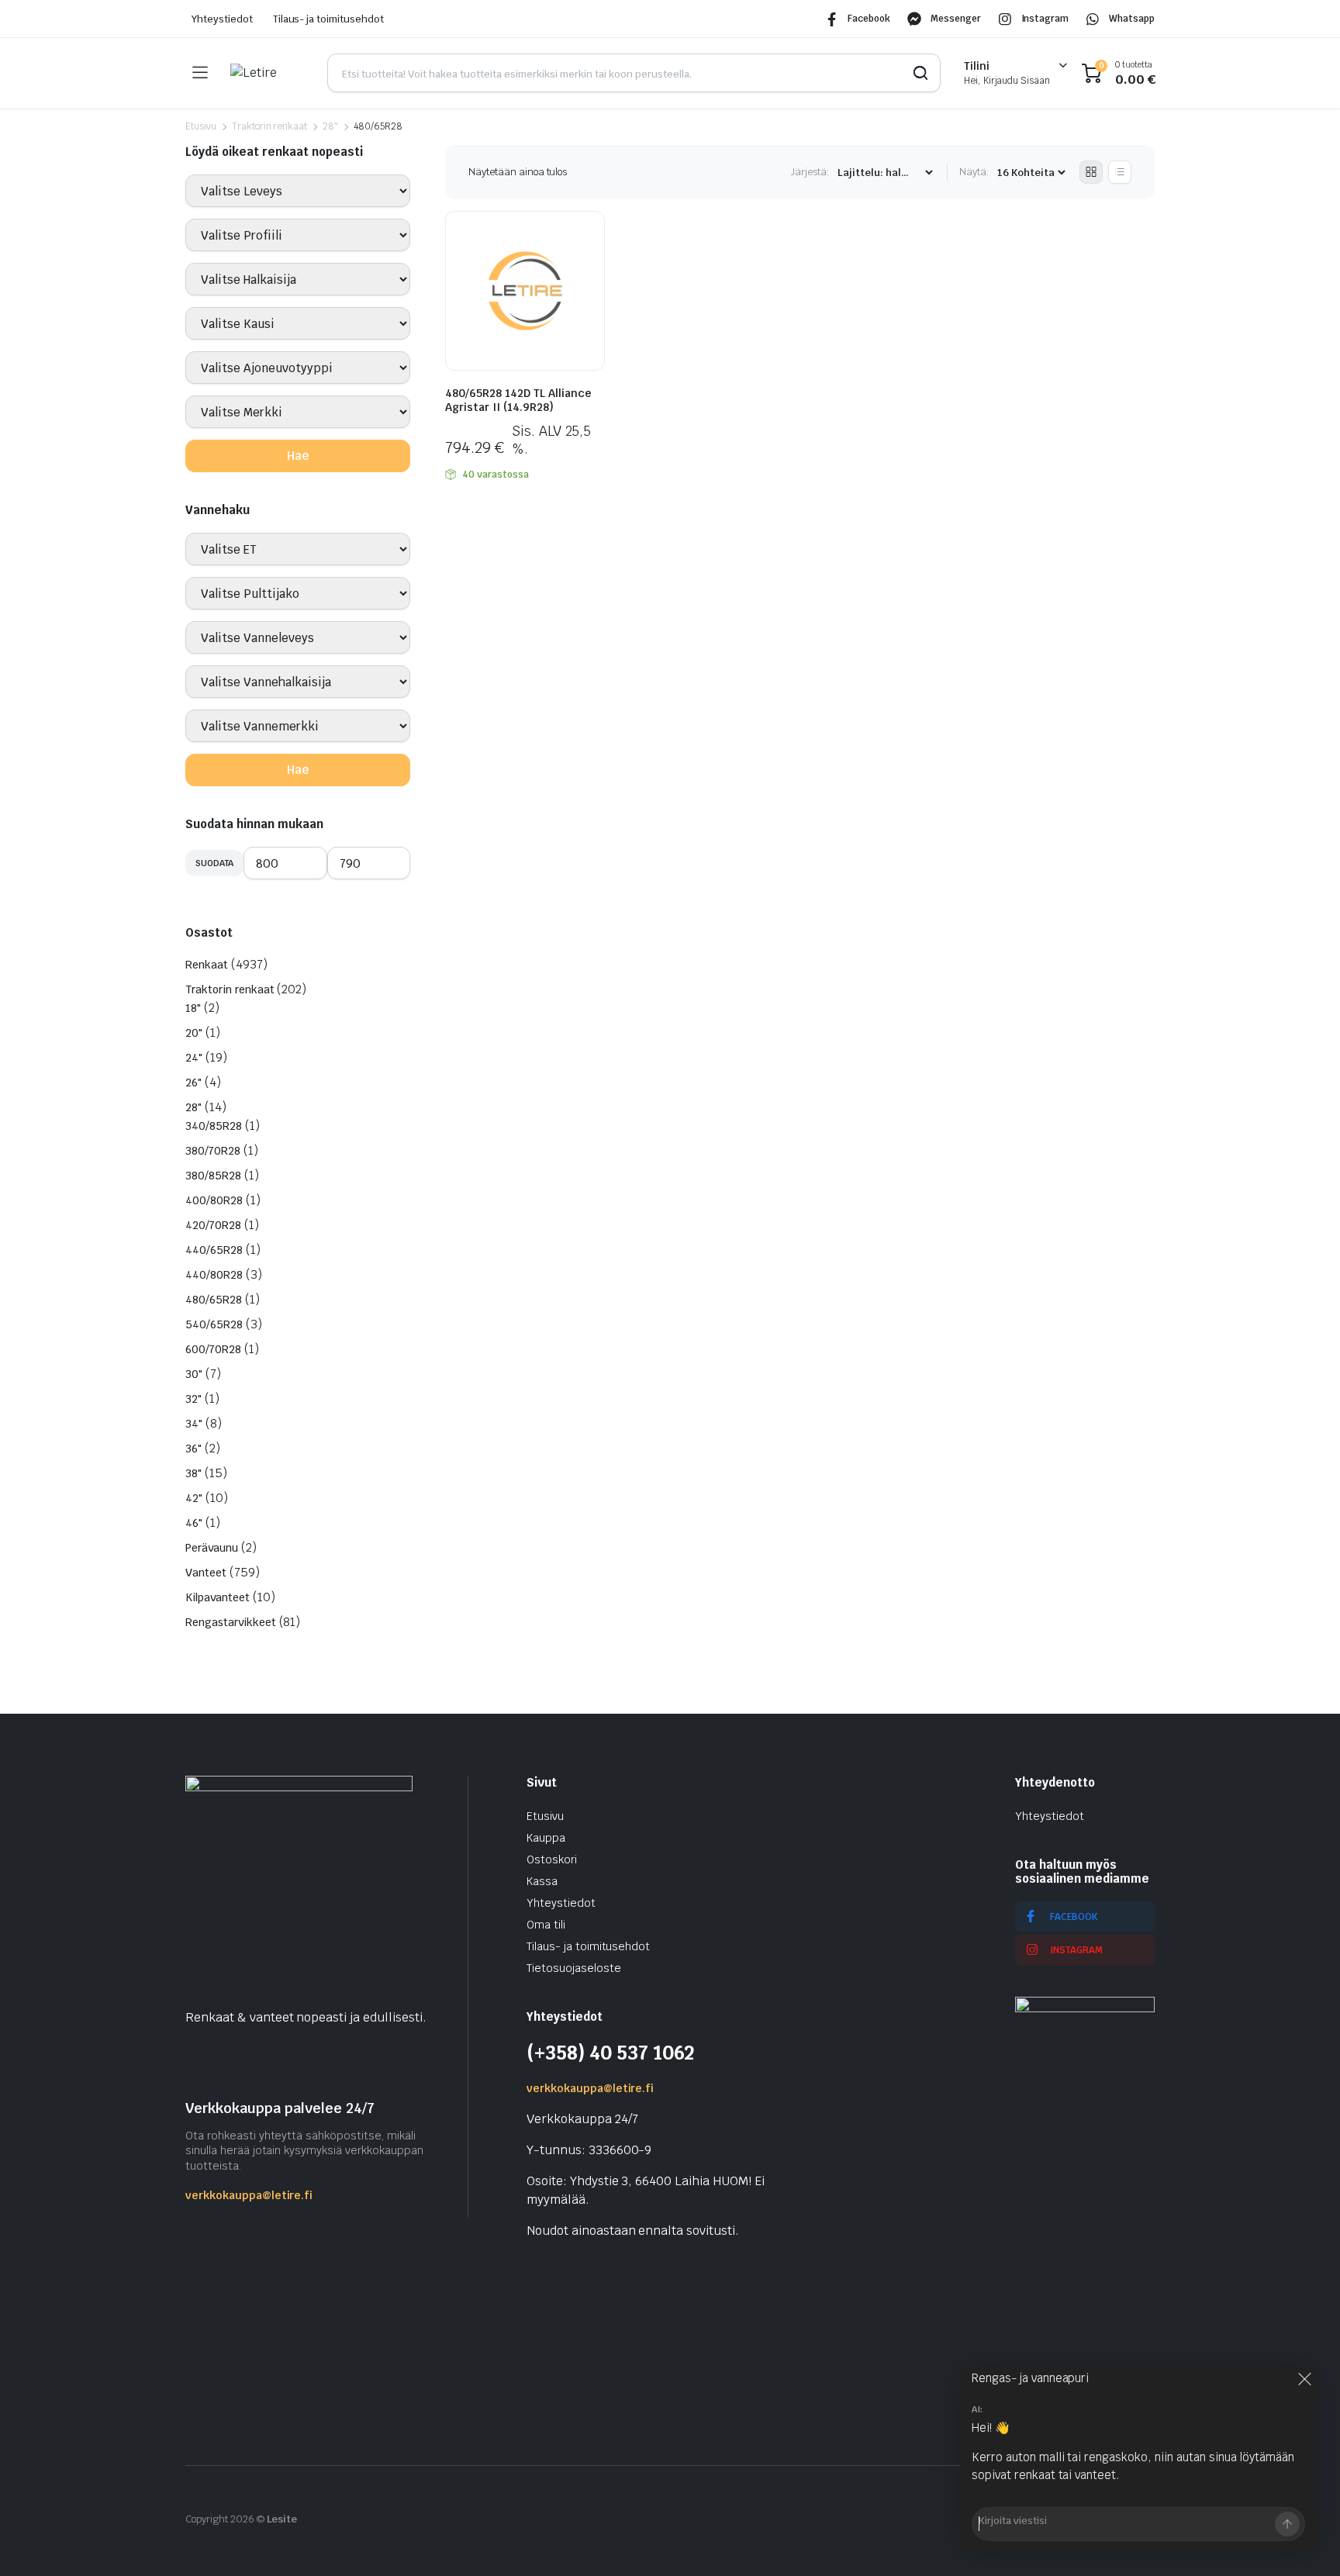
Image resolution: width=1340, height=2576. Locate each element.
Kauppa (546, 1838)
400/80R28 (214, 1200)
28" (330, 126)
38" (193, 1473)
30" (194, 1374)
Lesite (282, 2519)
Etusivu (201, 126)
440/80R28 (214, 1275)
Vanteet (206, 1573)
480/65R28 (214, 1300)
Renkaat (207, 965)
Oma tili (546, 1925)
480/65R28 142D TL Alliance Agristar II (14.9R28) (518, 400)
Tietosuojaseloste (574, 1968)
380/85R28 (213, 1176)
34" (194, 1424)
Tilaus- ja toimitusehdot (328, 19)
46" (194, 1523)
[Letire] (267, 73)
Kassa (542, 1881)
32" (193, 1399)
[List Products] (1120, 172)
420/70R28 (213, 1225)
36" (193, 1449)
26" (193, 1083)
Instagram (1045, 19)
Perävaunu (212, 1548)
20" (194, 1033)
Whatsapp (1132, 19)
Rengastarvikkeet (231, 1622)
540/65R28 (214, 1324)
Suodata (214, 863)
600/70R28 (213, 1349)
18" (193, 1008)
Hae (298, 456)
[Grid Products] (1091, 172)
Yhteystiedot (222, 19)
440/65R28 (214, 1250)
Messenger (956, 19)
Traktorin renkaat (270, 126)
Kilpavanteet (218, 1597)
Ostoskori (552, 1859)
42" (194, 1498)
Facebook (869, 19)
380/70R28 (213, 1151)
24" (194, 1058)
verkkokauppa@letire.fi (249, 2195)
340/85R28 (214, 1126)
